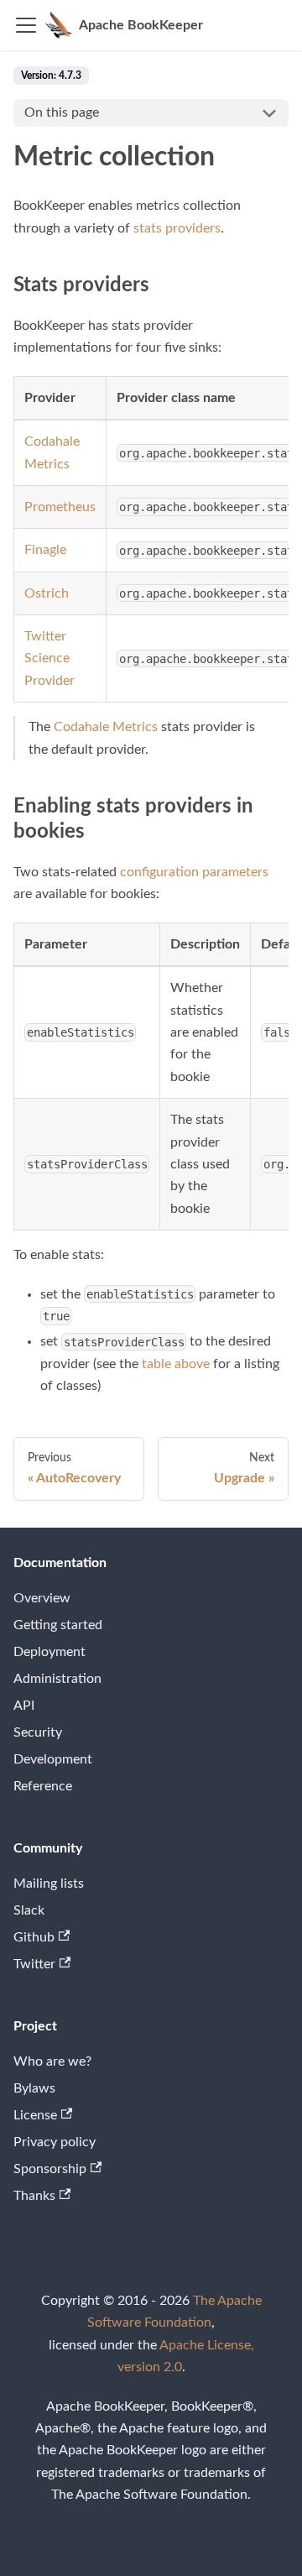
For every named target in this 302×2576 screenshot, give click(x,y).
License (35, 2115)
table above (176, 1364)
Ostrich (47, 593)
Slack (29, 1910)
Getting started (58, 1625)
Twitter (34, 1964)
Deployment (49, 1652)
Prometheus (60, 507)
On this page (62, 112)
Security (38, 1732)
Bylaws (34, 2088)
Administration (57, 1679)
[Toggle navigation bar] (26, 25)
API (24, 1706)
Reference (43, 1786)
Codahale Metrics (106, 727)
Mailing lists (49, 1884)
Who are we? (52, 2061)
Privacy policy (55, 2142)
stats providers (177, 228)
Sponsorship (50, 2169)
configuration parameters (194, 872)
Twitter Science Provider (49, 658)
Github (34, 1937)
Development (53, 1759)
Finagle (45, 550)
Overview (42, 1598)
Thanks (34, 2196)
